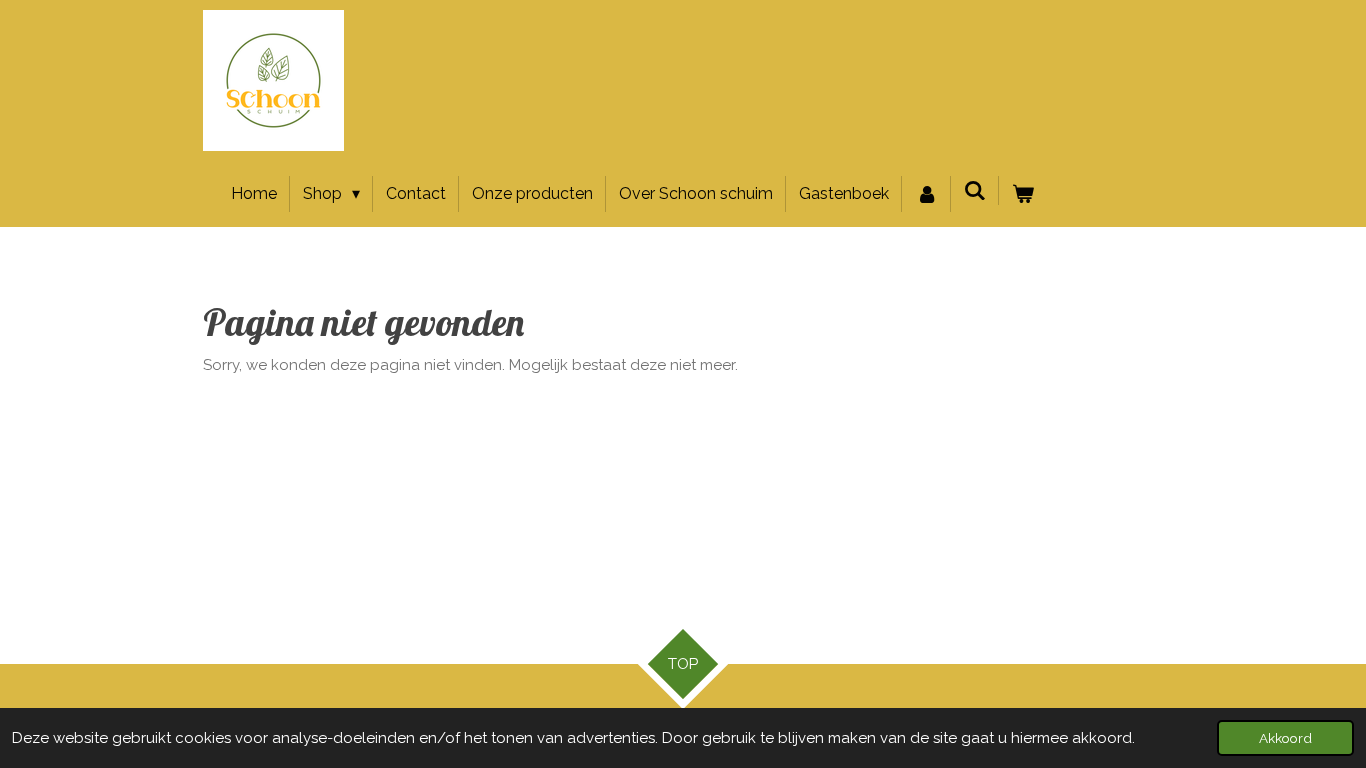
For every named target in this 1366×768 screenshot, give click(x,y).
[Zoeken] (975, 190)
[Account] (926, 194)
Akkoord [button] (1285, 738)
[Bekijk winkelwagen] (1023, 194)
